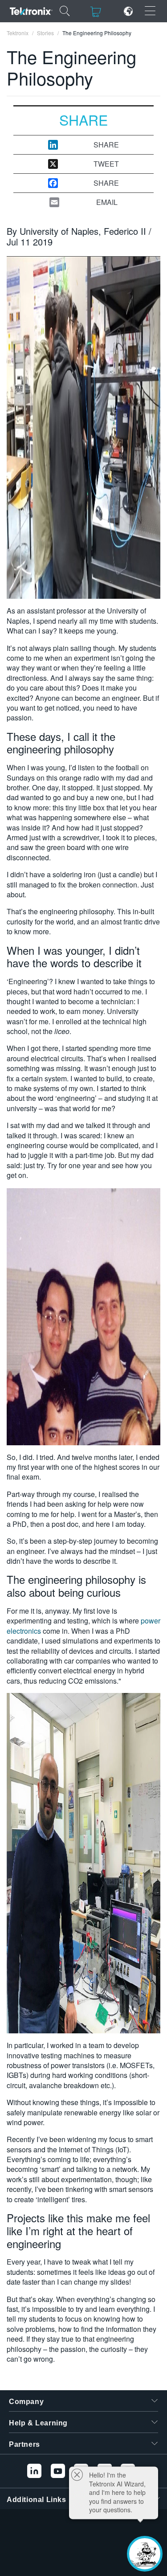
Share (106, 145)
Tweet (106, 164)
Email (107, 202)
